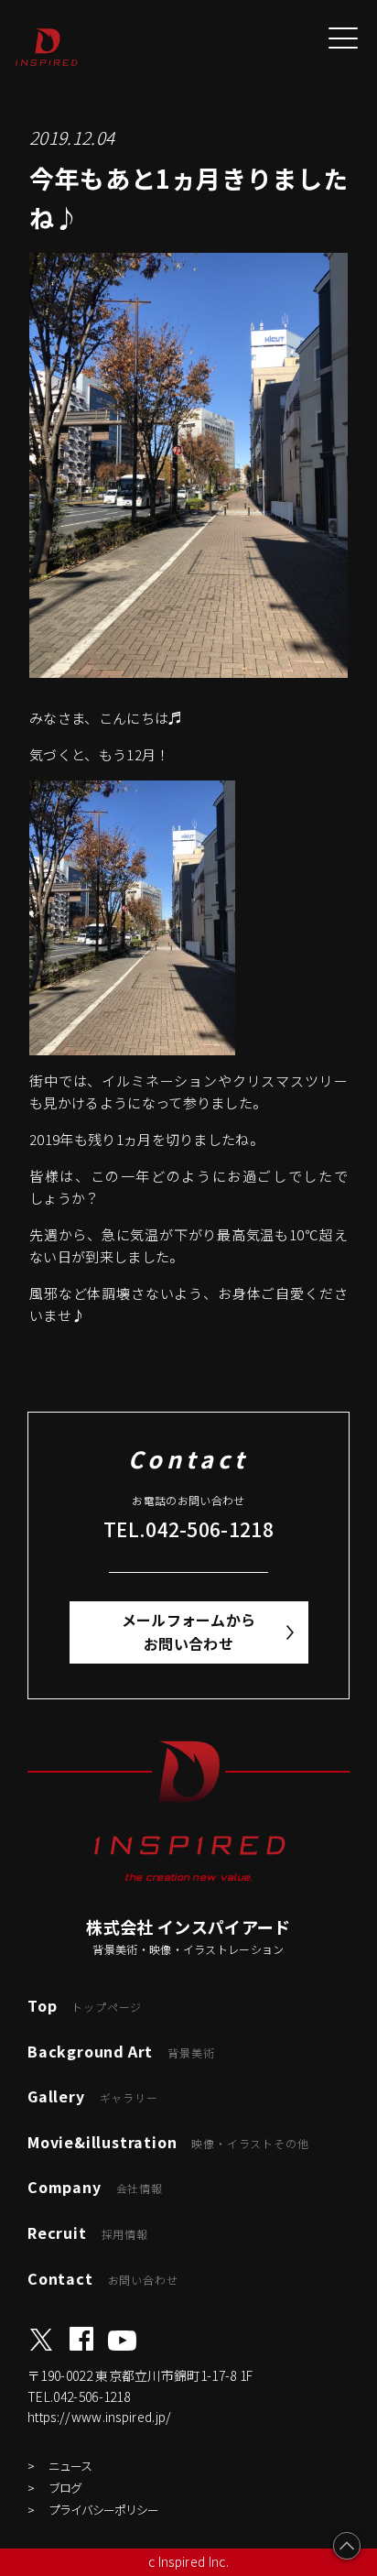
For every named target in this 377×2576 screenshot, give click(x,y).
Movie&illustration (168, 2142)
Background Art (121, 2051)
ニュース (70, 2466)
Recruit (88, 2232)
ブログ (65, 2488)
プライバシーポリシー (103, 2510)
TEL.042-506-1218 (188, 1529)
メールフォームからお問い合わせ (189, 1632)
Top (85, 2005)
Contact (102, 2278)
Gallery (93, 2096)
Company (95, 2187)
